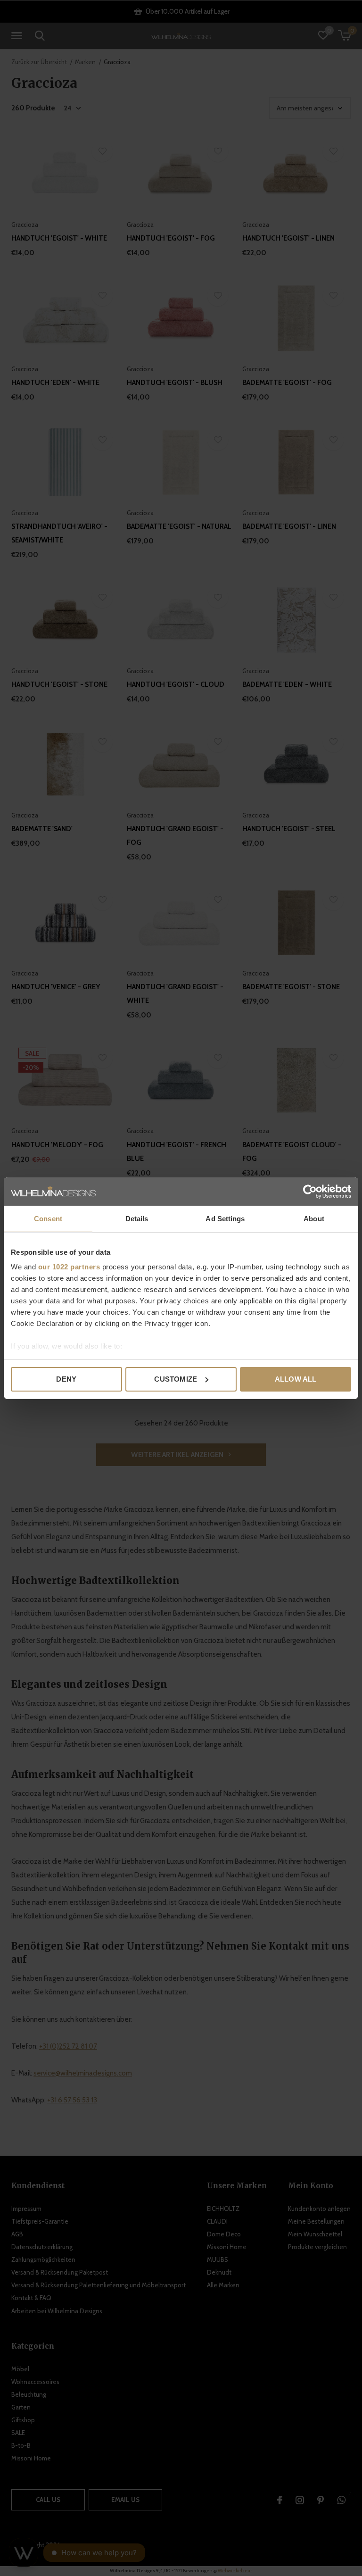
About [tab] (314, 1219)
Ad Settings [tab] (225, 1219)
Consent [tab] (48, 1219)
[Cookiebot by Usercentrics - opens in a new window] (310, 1192)
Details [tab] (137, 1219)
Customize (176, 1379)
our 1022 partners (69, 1267)
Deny (66, 1379)
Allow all (296, 1379)
